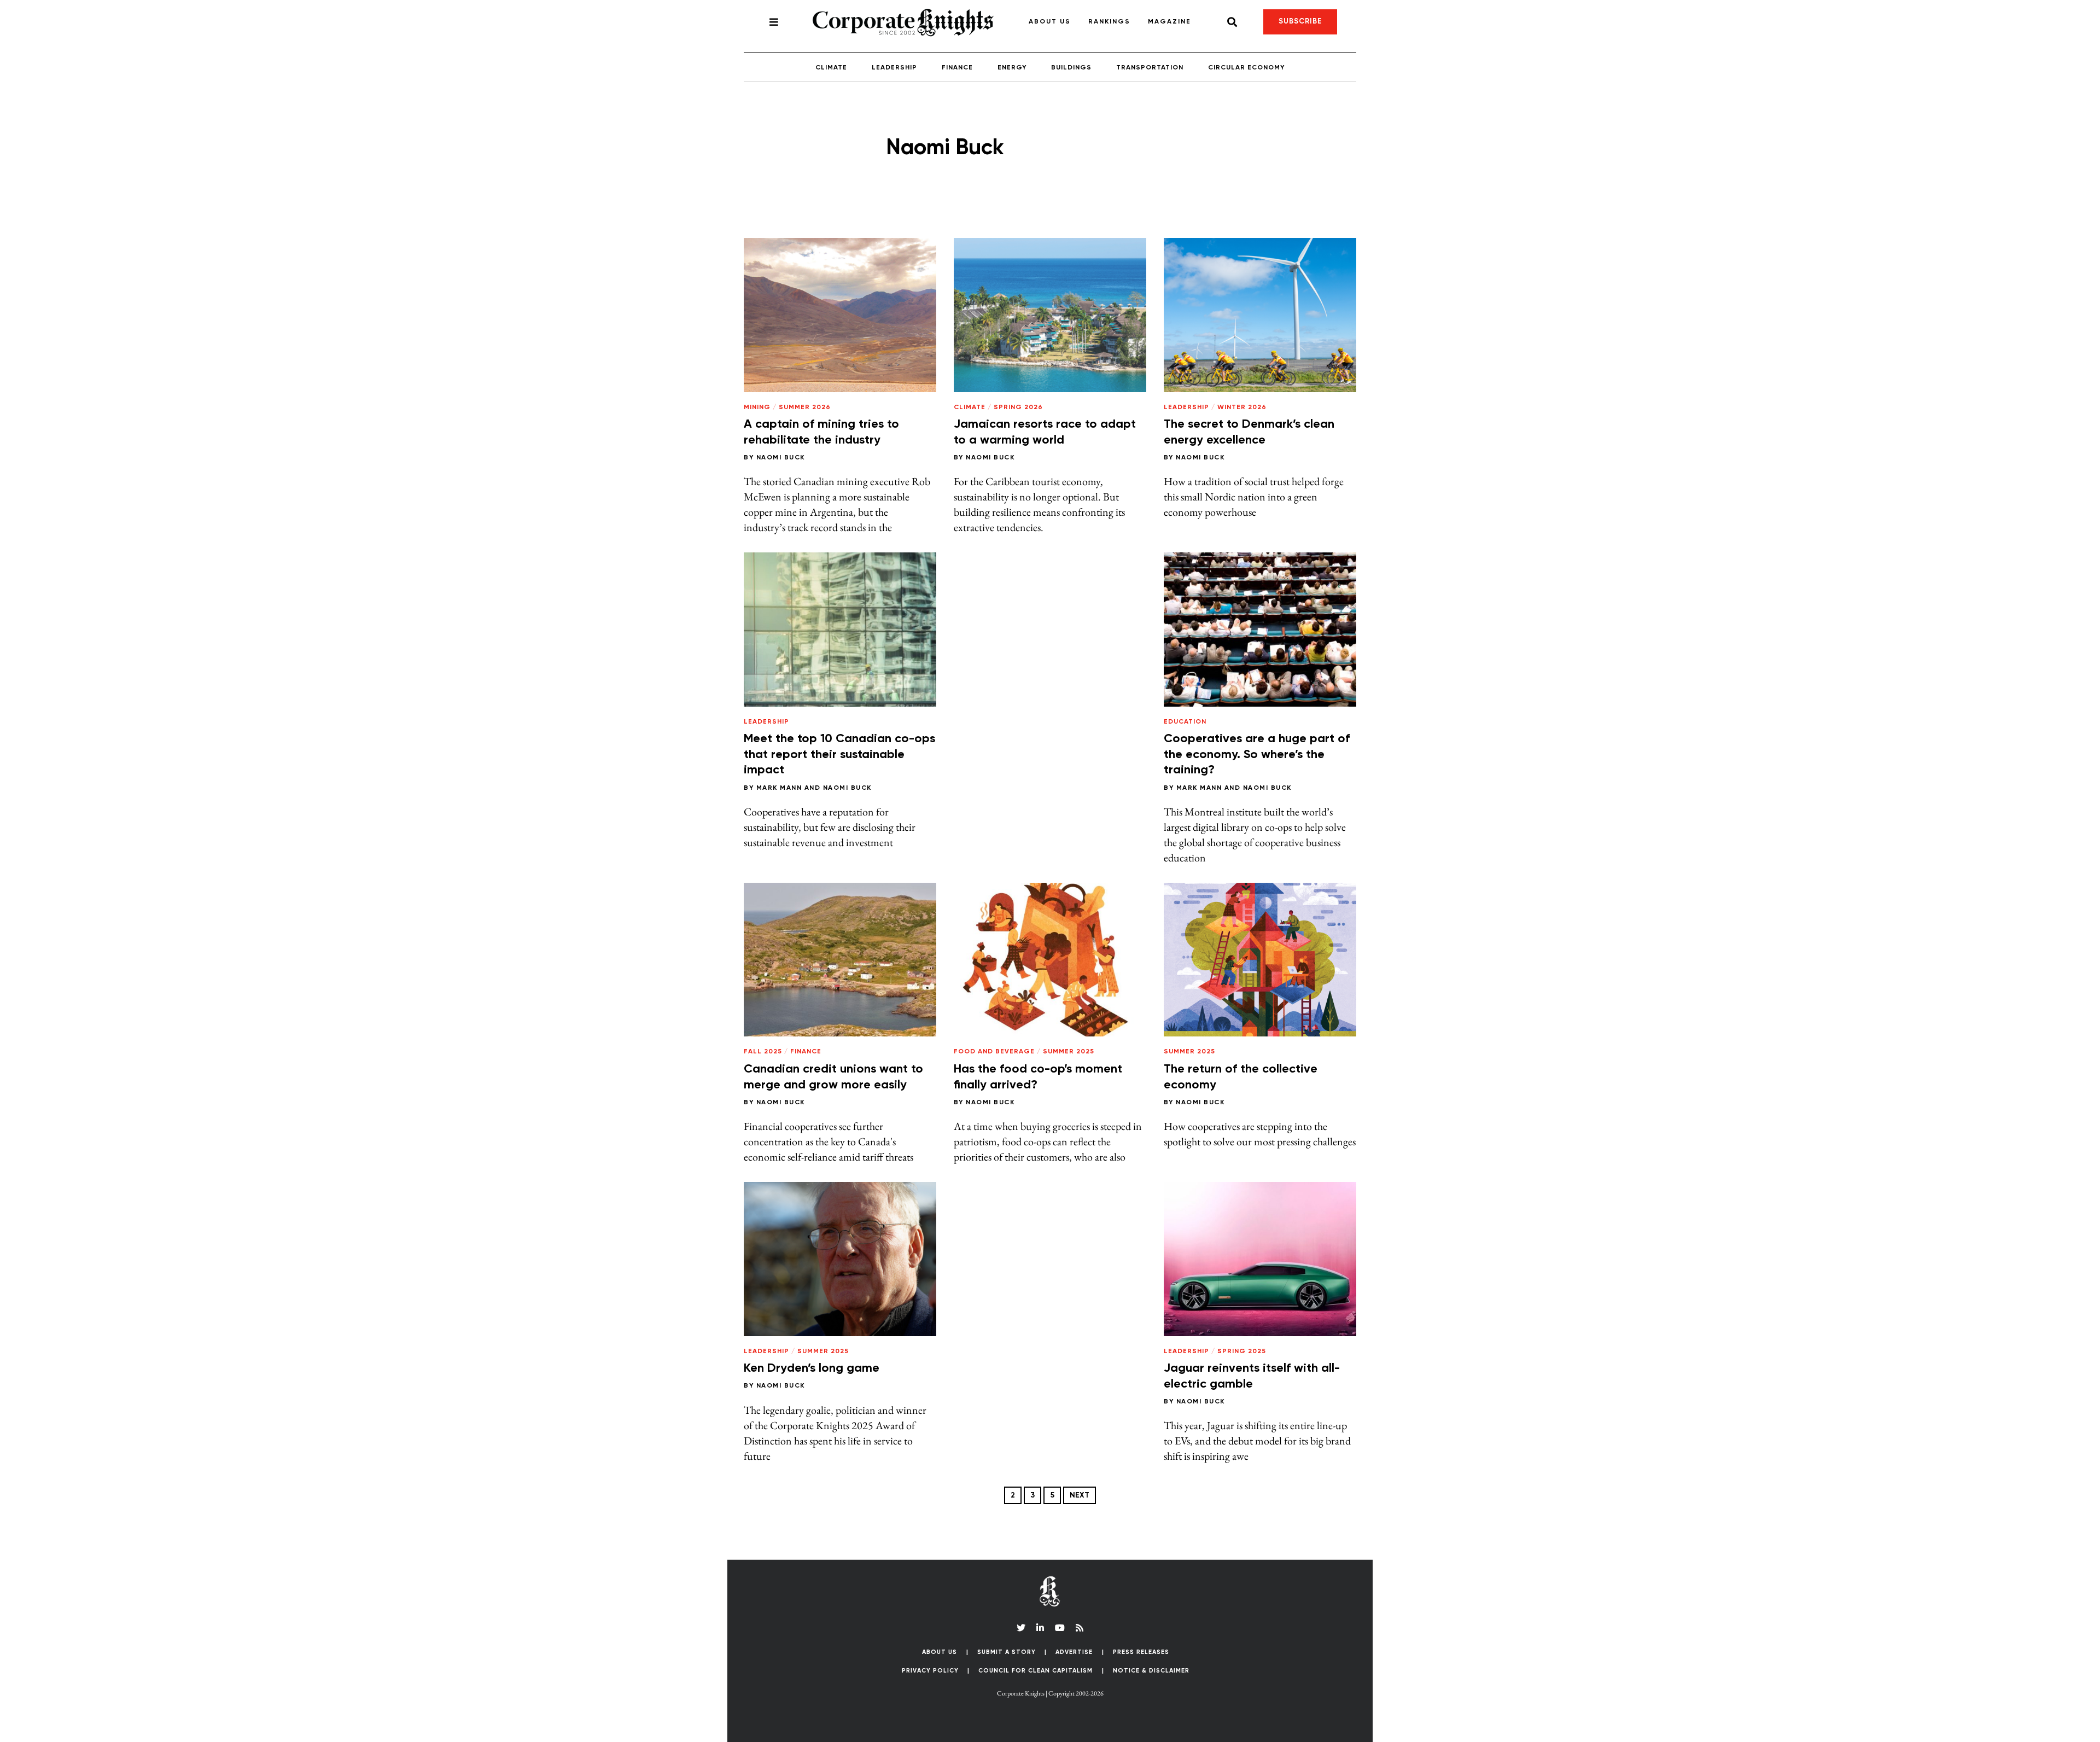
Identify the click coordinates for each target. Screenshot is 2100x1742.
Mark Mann (779, 788)
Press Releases (1141, 1652)
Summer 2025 (1069, 1052)
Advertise (1074, 1652)
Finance (957, 68)
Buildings (1071, 68)
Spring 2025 (1242, 1351)
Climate (831, 68)
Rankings (1109, 22)
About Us (1050, 22)
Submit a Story (1007, 1652)
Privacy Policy (930, 1671)
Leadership (894, 68)
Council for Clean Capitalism (1036, 1671)
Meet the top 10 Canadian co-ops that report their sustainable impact (839, 755)
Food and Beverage (994, 1052)
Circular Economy (1246, 68)
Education (1185, 722)
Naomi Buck (781, 458)
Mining (757, 407)
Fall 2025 (763, 1052)
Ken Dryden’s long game (812, 1368)
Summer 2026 (805, 407)
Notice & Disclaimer (1151, 1671)
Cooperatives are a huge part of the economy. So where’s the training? (1257, 755)
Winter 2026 (1242, 407)
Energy (1012, 68)
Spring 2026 (1018, 407)
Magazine (1169, 22)
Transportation (1150, 68)
